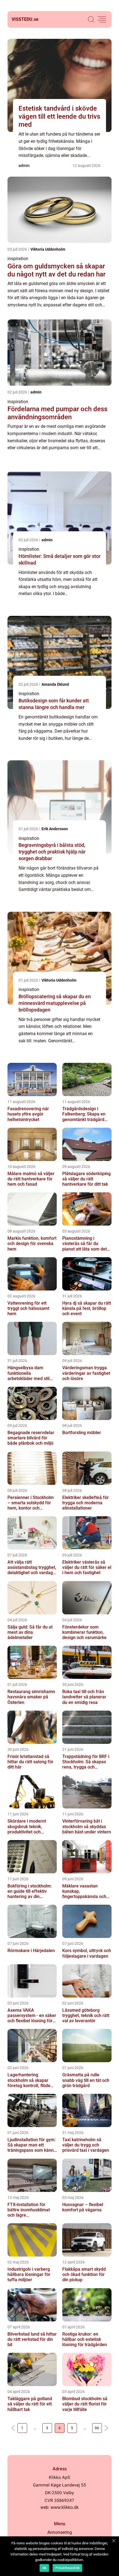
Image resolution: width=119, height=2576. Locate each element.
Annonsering (60, 2532)
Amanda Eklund (55, 684)
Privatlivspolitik (67, 2568)
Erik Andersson (55, 829)
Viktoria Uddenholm (48, 249)
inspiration (18, 259)
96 (97, 2428)
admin (24, 166)
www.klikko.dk (65, 2507)
